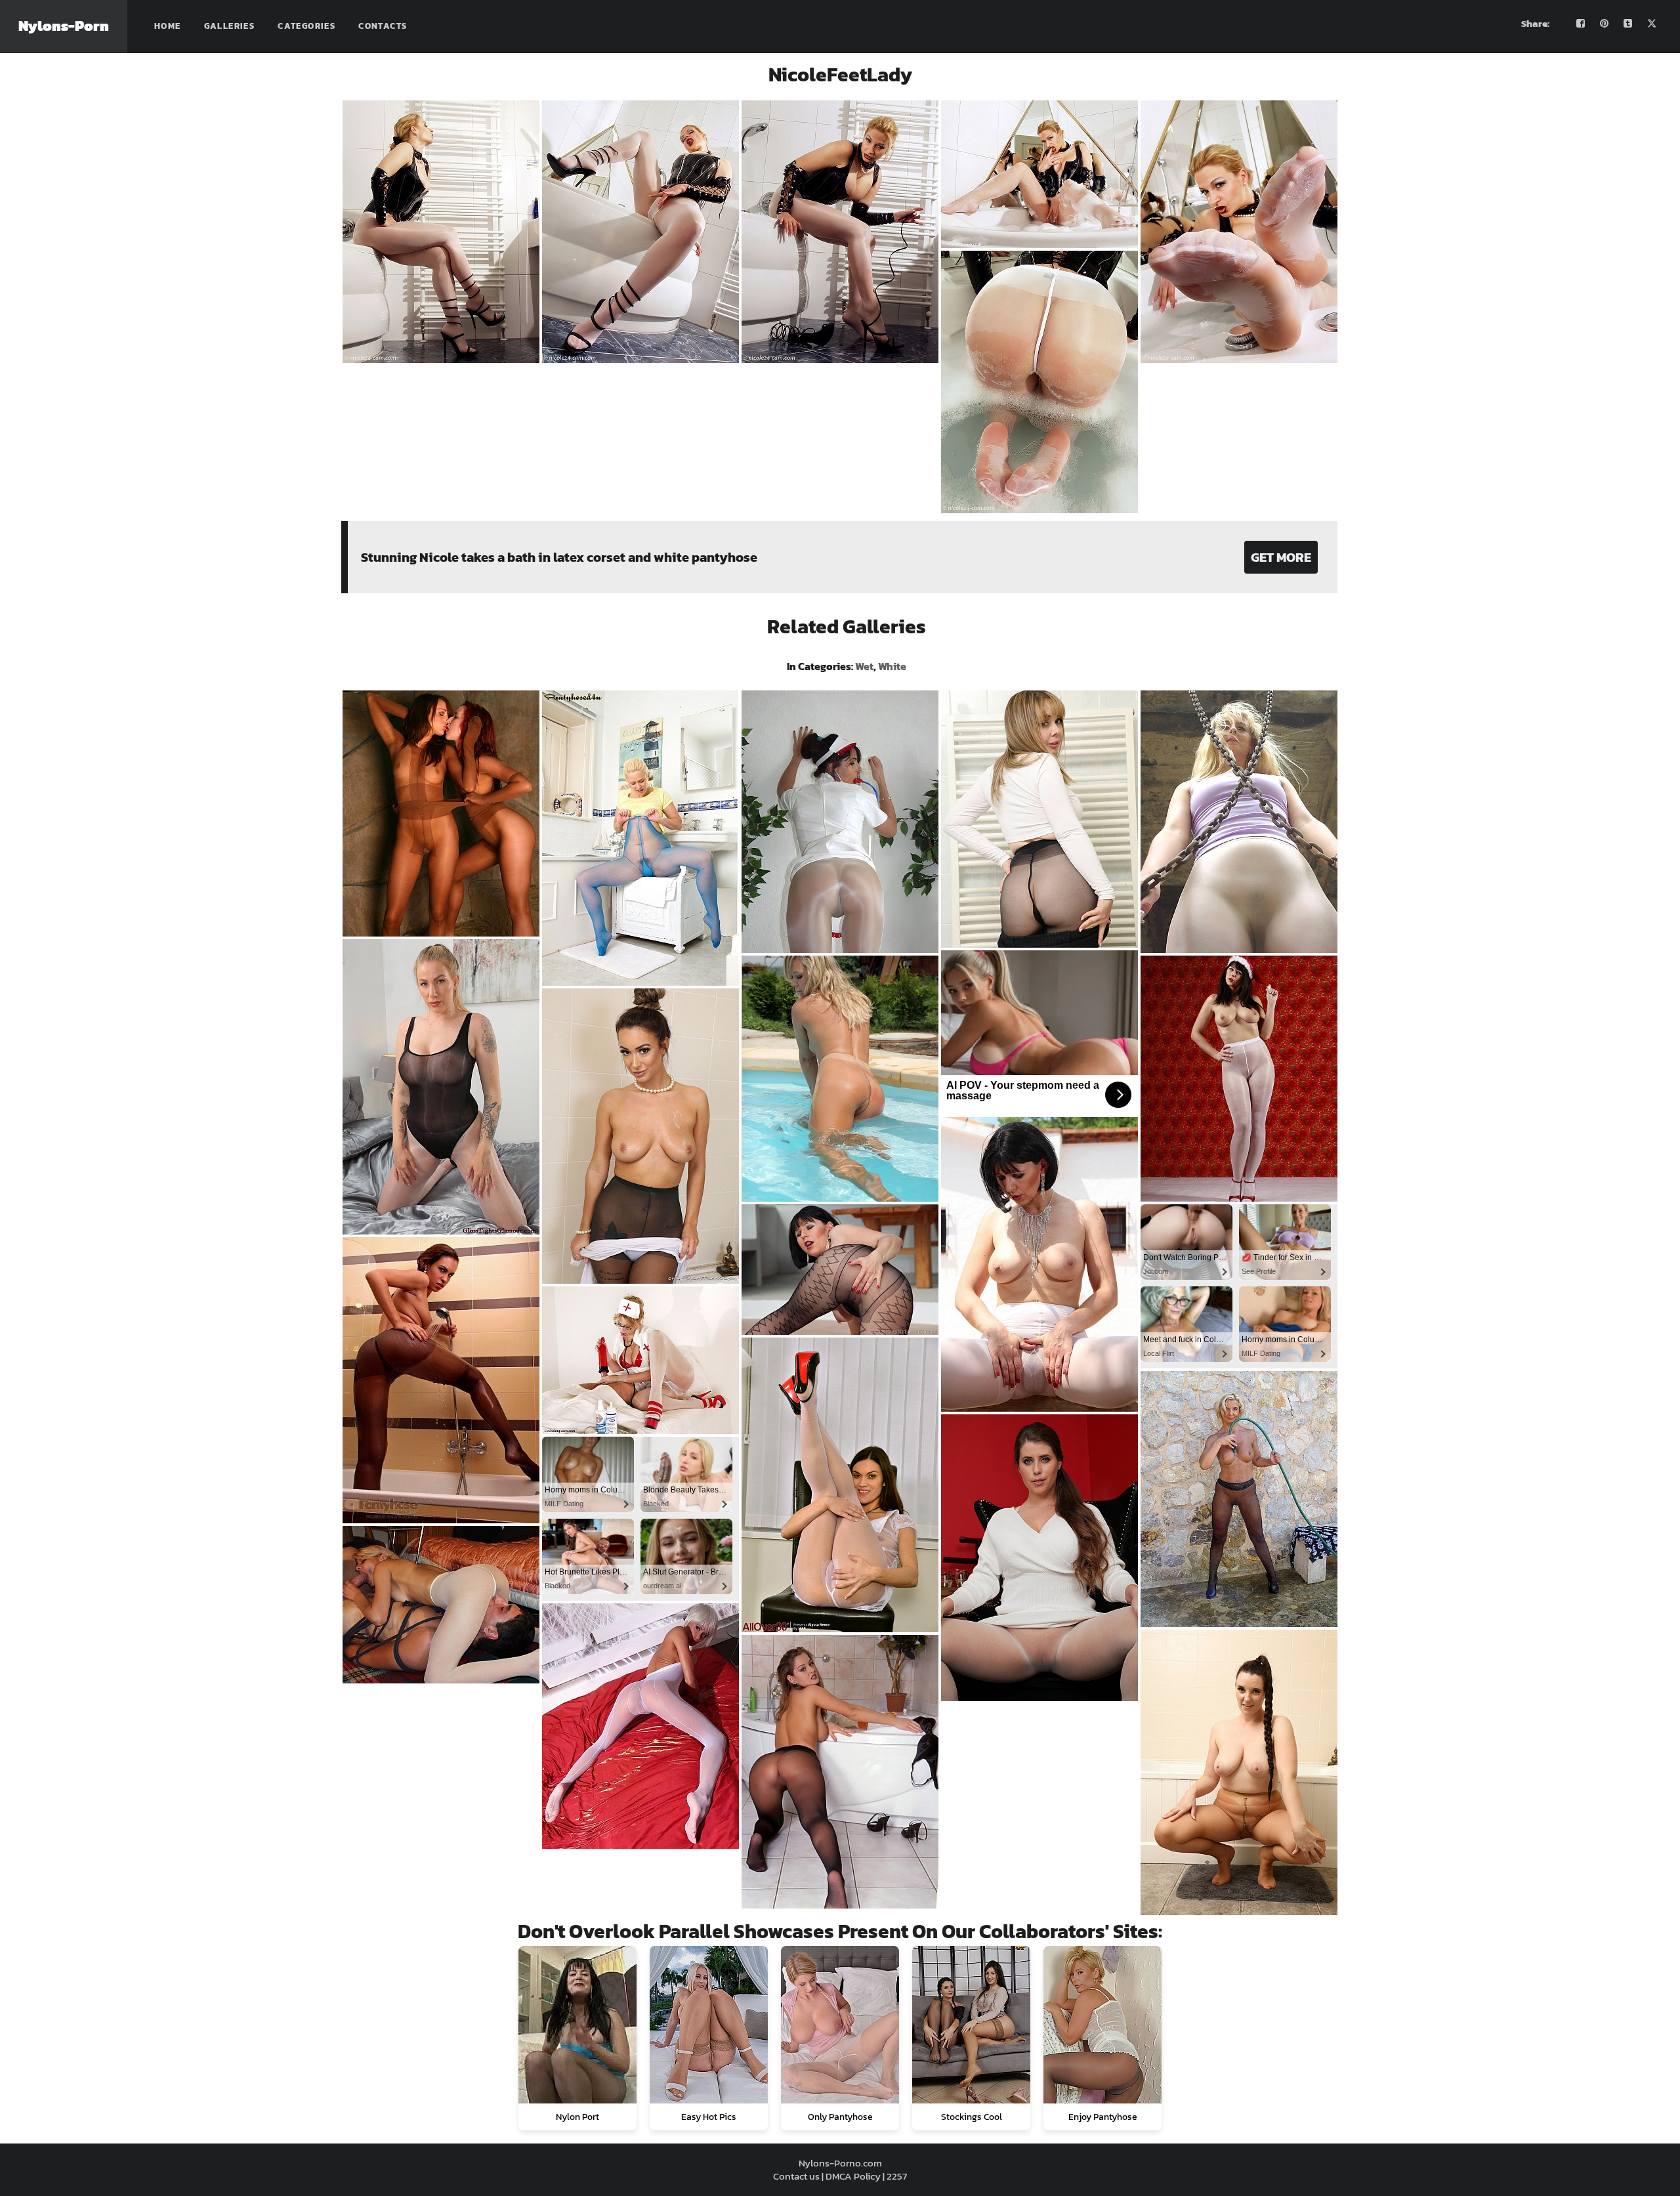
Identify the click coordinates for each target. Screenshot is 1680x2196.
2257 (897, 2176)
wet (864, 666)
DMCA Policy (853, 2176)
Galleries (230, 26)
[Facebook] (1581, 24)
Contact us (796, 2176)
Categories (306, 26)
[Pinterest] (1605, 24)
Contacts (383, 26)
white (892, 666)
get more (1281, 557)
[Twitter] (1652, 24)
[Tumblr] (1628, 24)
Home (168, 26)
